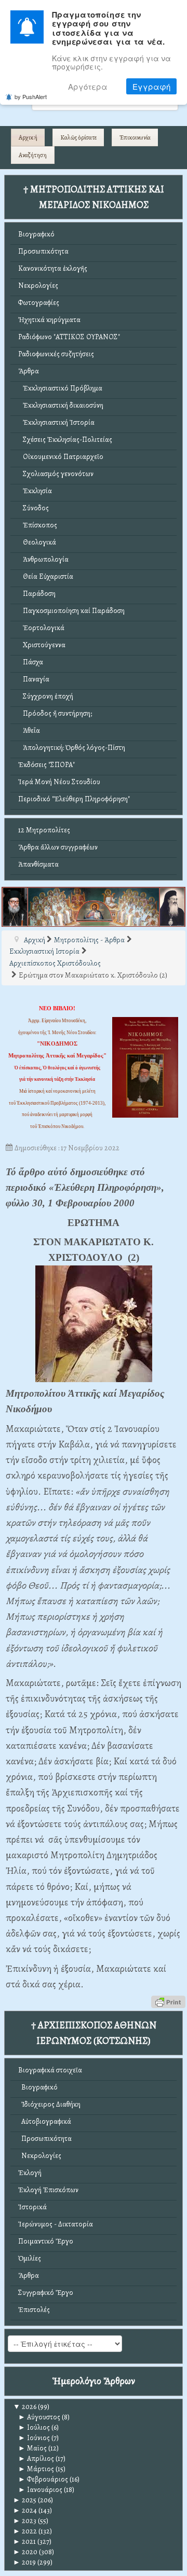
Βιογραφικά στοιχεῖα (50, 2070)
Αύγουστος (39, 2417)
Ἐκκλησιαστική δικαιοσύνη (61, 405)
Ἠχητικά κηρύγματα (49, 320)
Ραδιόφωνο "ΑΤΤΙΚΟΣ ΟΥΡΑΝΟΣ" (69, 337)
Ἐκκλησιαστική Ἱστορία (56, 422)
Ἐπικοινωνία (135, 137)
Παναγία (34, 679)
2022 (25, 2531)
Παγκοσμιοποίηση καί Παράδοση (71, 611)
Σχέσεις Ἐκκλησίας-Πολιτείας (65, 440)
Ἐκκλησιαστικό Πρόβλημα (60, 388)
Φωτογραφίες (39, 303)
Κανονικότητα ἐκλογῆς (53, 268)
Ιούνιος (34, 2438)
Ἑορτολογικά (41, 628)
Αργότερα (88, 86)
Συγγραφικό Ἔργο (46, 2293)
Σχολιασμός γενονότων (56, 474)
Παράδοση (37, 594)
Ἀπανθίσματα (38, 864)
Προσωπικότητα (43, 251)
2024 (25, 2510)
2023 (25, 2521)
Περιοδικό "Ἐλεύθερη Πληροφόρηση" (74, 799)
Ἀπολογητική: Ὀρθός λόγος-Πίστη (72, 748)
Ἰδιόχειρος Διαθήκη (49, 2104)
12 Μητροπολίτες (44, 830)
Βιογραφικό (36, 234)
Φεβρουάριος (43, 2479)
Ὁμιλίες (30, 2258)
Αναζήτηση (33, 155)
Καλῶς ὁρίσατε (78, 137)
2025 (25, 2500)
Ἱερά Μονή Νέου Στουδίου (59, 782)
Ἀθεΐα (29, 730)
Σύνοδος (34, 508)
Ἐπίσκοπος (38, 525)
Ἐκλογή (30, 2173)
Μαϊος (32, 2448)
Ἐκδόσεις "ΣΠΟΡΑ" (46, 765)
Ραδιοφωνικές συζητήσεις (56, 354)
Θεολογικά (37, 542)
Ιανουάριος (40, 2490)
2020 (25, 2552)
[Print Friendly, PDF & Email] (168, 2001)
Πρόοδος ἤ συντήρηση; (55, 713)
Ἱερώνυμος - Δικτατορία (56, 2224)
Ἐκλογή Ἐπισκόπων (48, 2190)
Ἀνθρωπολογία (43, 559)
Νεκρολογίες (38, 286)
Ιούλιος (34, 2427)
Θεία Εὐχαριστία (46, 576)
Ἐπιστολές (34, 2310)
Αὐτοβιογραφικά (45, 2121)
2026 (25, 2407)
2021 (24, 2542)
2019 (24, 2562)
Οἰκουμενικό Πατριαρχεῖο (61, 457)
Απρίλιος (36, 2459)
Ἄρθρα (29, 371)
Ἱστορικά (32, 2207)
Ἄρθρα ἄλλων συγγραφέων (58, 847)
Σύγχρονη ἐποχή (46, 696)
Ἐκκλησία (35, 491)
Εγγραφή (151, 86)
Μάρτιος (36, 2469)
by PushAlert (31, 96)
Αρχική (28, 137)
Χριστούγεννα (42, 645)
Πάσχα (31, 662)
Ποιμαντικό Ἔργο (46, 2241)
